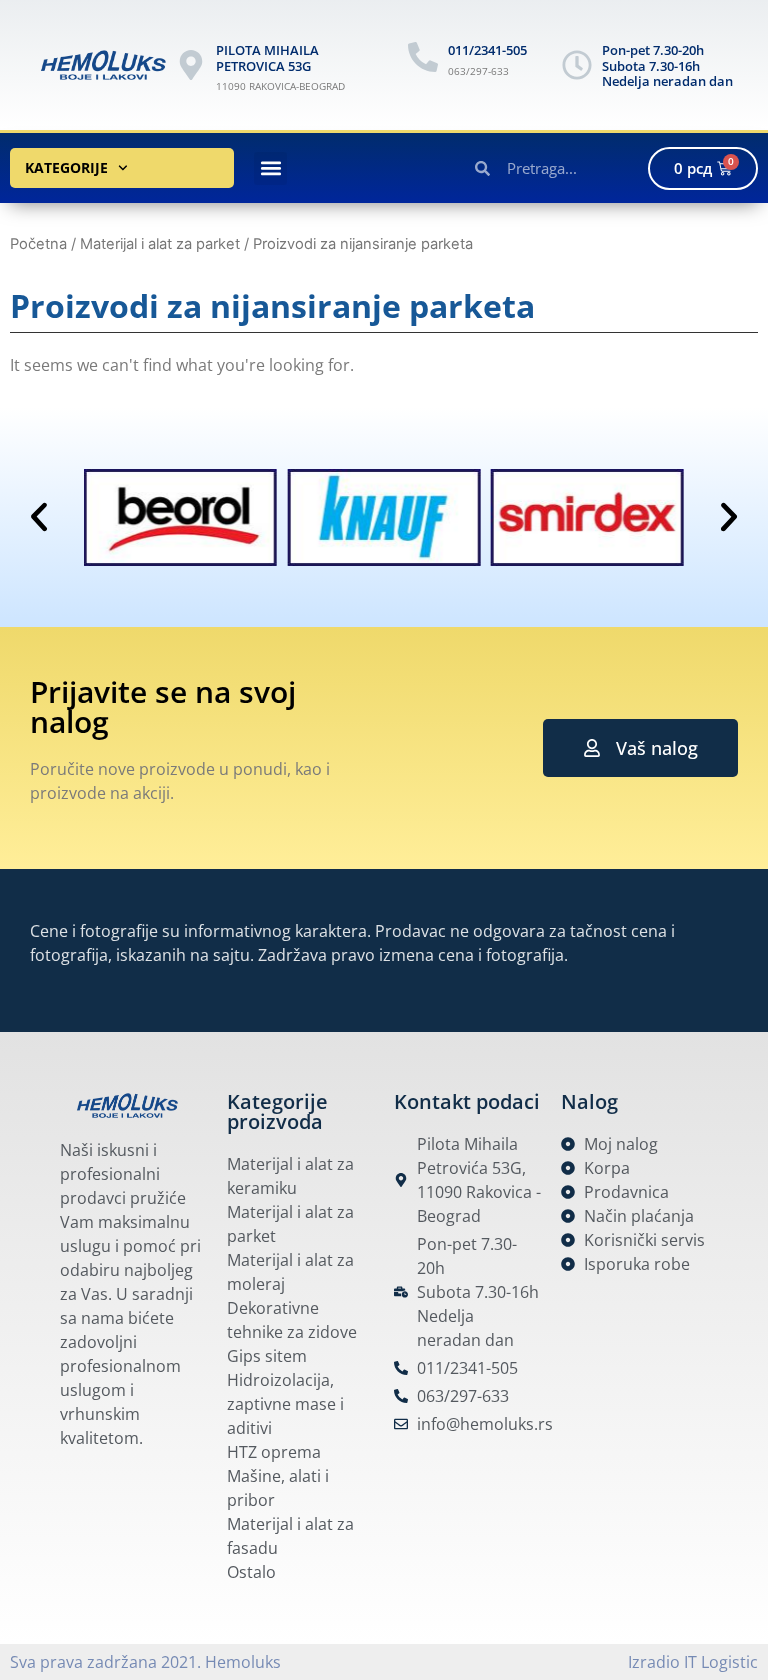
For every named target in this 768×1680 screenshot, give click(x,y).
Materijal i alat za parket (160, 244)
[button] (270, 168)
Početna (38, 244)
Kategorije (66, 167)
